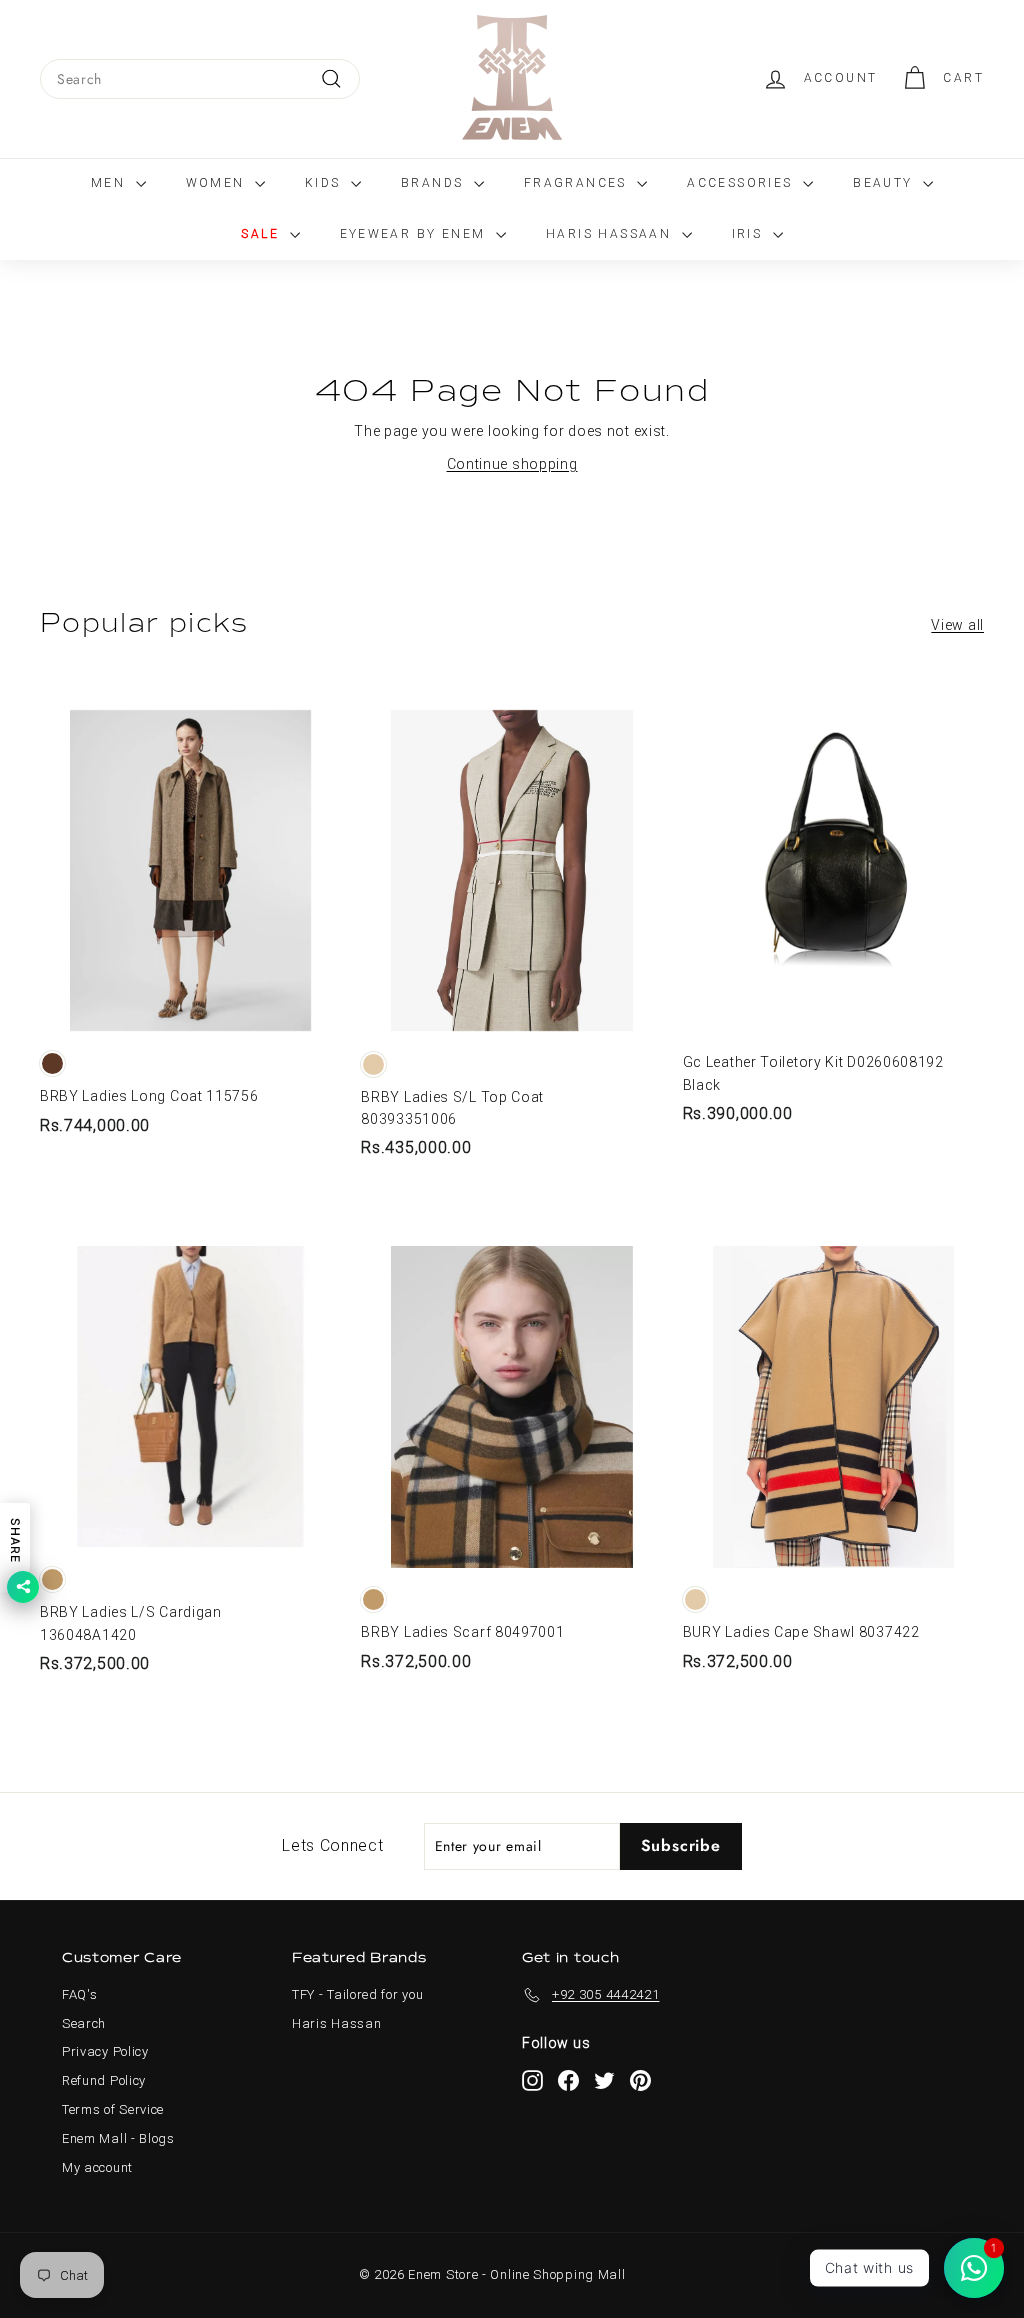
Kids (325, 183)
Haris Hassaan (611, 234)
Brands (435, 183)
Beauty (885, 183)
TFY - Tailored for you (357, 1994)
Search (84, 2023)
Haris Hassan (336, 2023)
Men (111, 183)
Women (218, 183)
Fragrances (578, 183)
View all (957, 625)
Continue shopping (512, 464)
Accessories (742, 183)
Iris (750, 234)
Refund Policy (104, 2080)
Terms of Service (113, 2109)
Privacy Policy (105, 2051)
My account (97, 2167)
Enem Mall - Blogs (118, 2138)
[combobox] (200, 79)
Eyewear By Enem (415, 234)
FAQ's (80, 1994)
